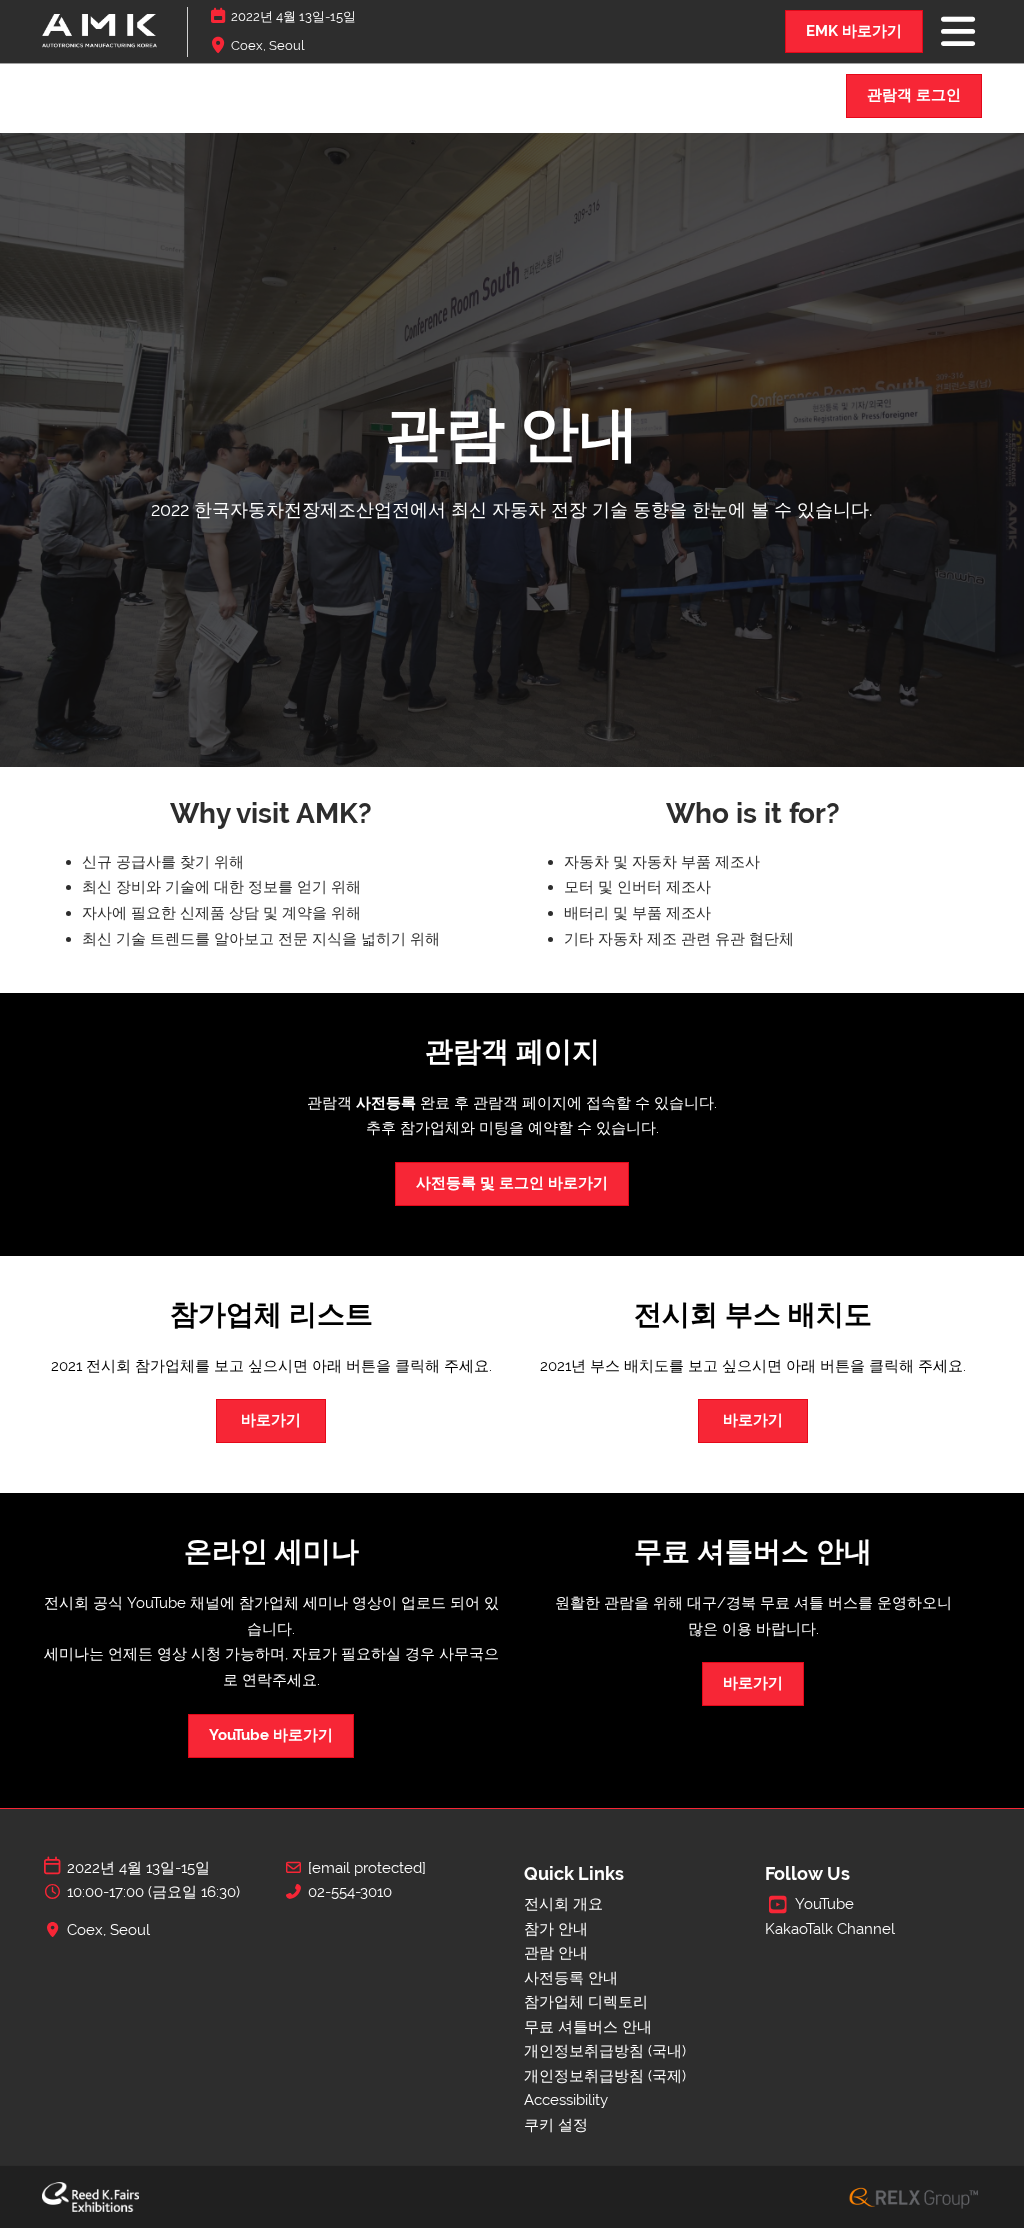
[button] (854, 32)
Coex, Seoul (268, 45)
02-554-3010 (350, 1892)
